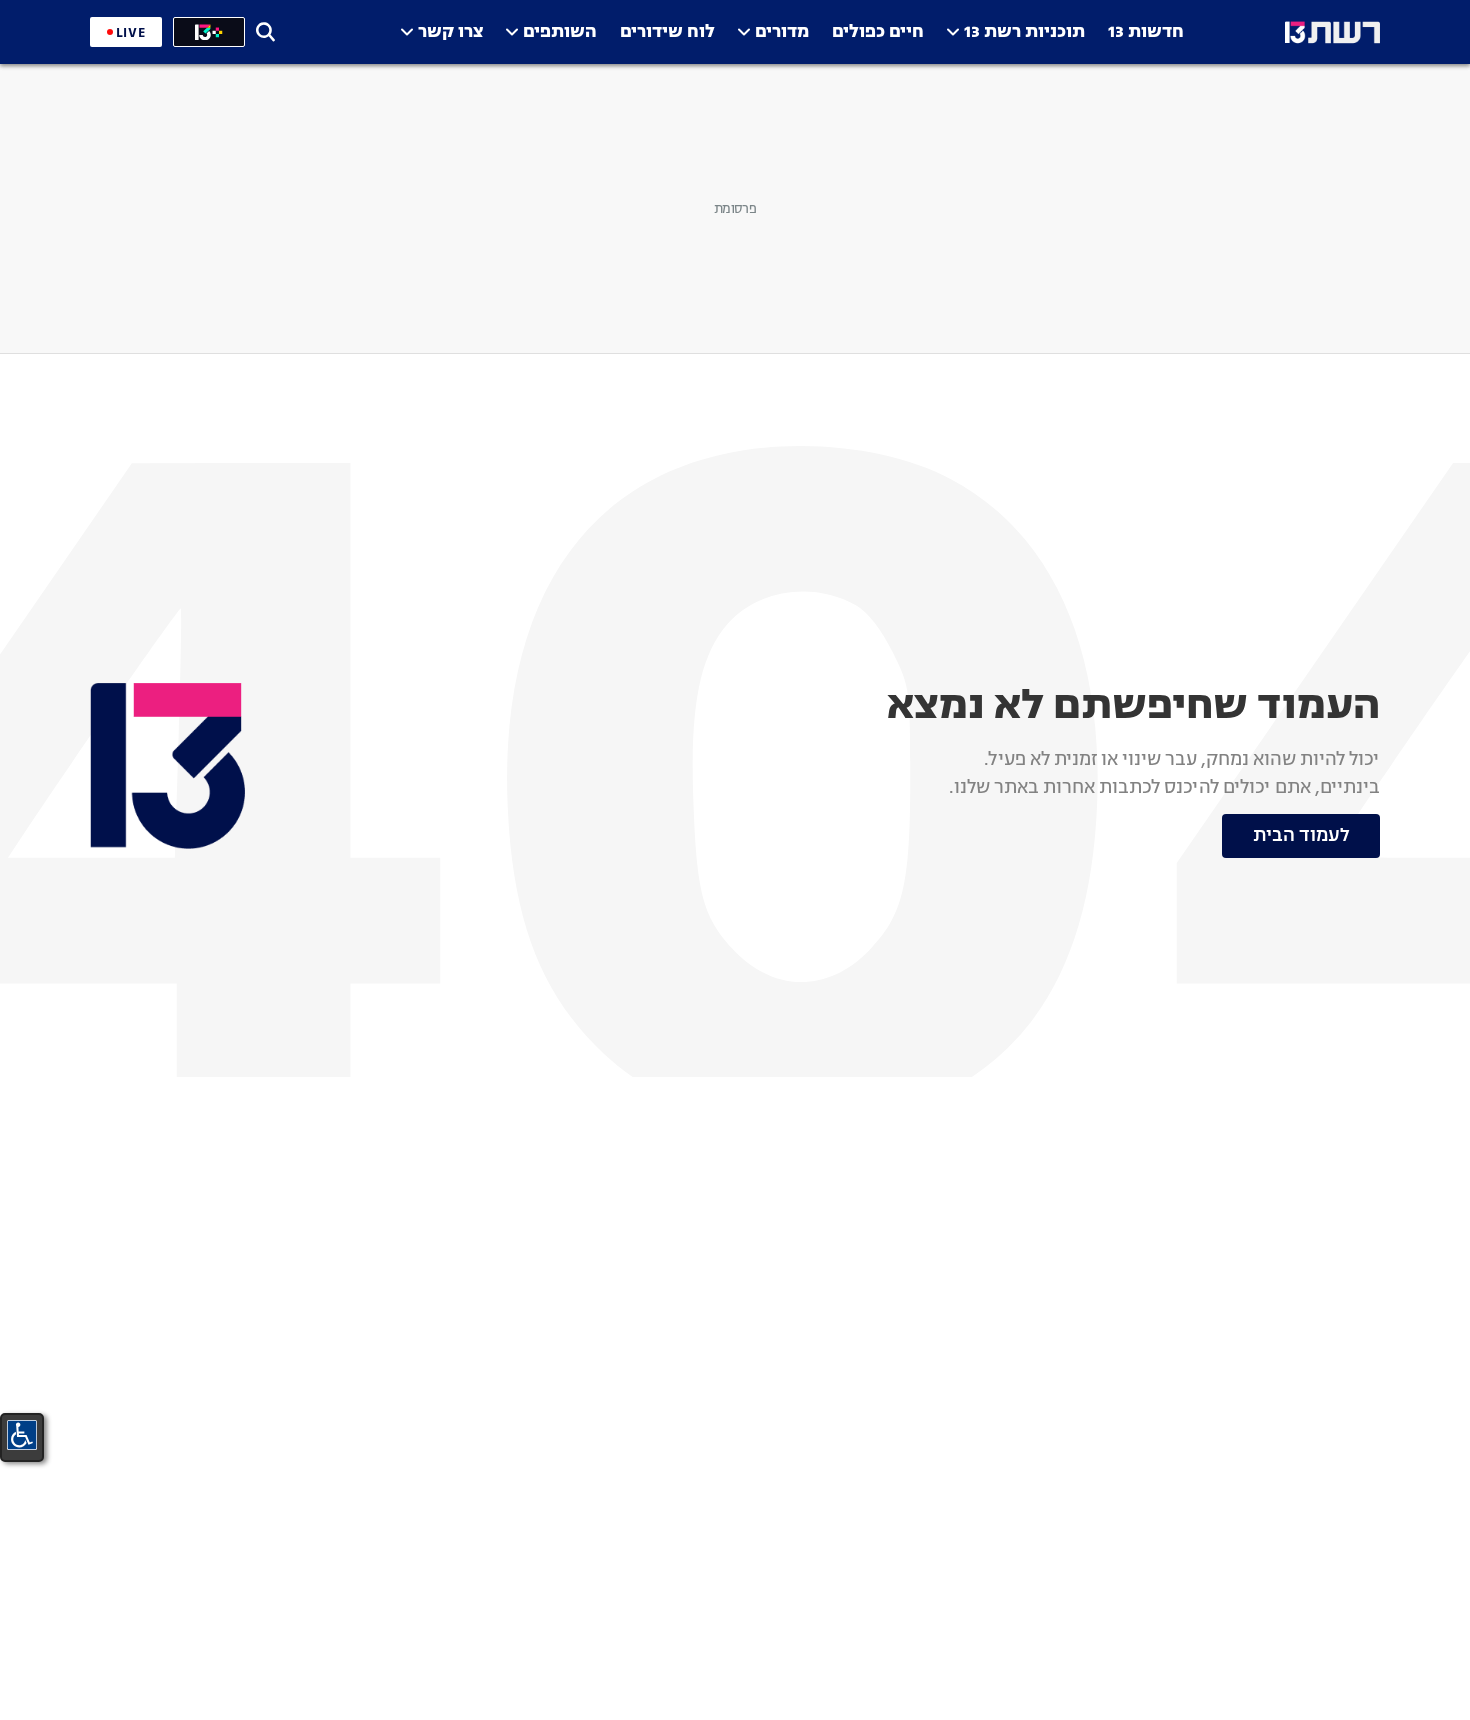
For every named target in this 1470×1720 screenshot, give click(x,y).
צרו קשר (450, 32)
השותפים (560, 32)
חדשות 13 (1146, 32)
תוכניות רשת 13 (1024, 32)
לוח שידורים (667, 32)
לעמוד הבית (1301, 836)
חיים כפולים (878, 32)
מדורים (782, 32)
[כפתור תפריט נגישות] (22, 1435)
